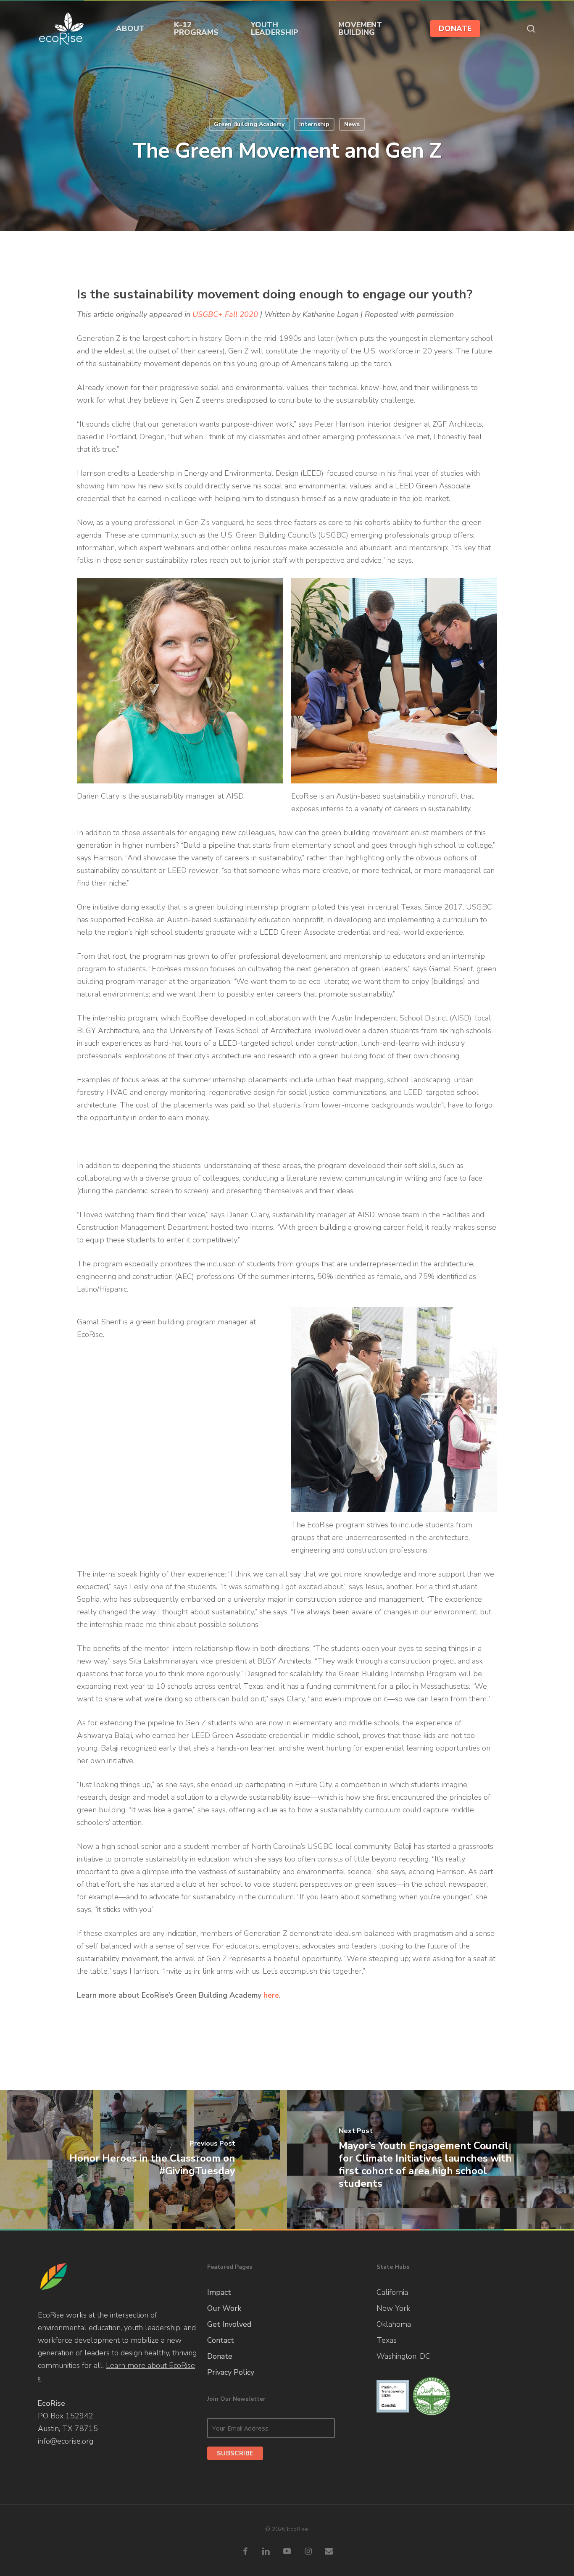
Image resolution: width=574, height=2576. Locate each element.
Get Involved (229, 2324)
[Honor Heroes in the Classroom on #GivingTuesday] (143, 2160)
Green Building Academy (249, 124)
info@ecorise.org (66, 2441)
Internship (314, 124)
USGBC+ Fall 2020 (225, 314)
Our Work (224, 2308)
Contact (221, 2340)
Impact (219, 2292)
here (271, 1995)
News (352, 124)
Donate (220, 2356)
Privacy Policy (231, 2372)
